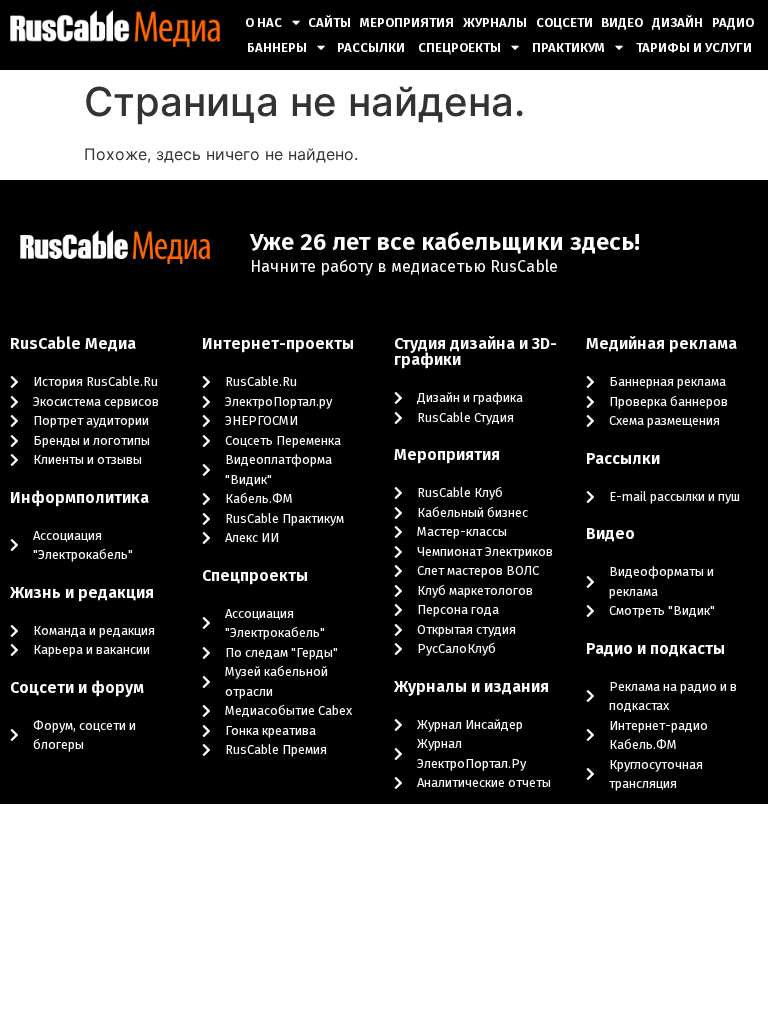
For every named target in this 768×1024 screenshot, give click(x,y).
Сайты (329, 22)
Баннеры (277, 47)
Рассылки (371, 47)
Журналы (495, 22)
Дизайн (677, 22)
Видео (622, 22)
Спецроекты (459, 47)
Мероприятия (407, 22)
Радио (733, 22)
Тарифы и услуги (694, 47)
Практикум (568, 47)
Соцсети (564, 22)
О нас (263, 22)
